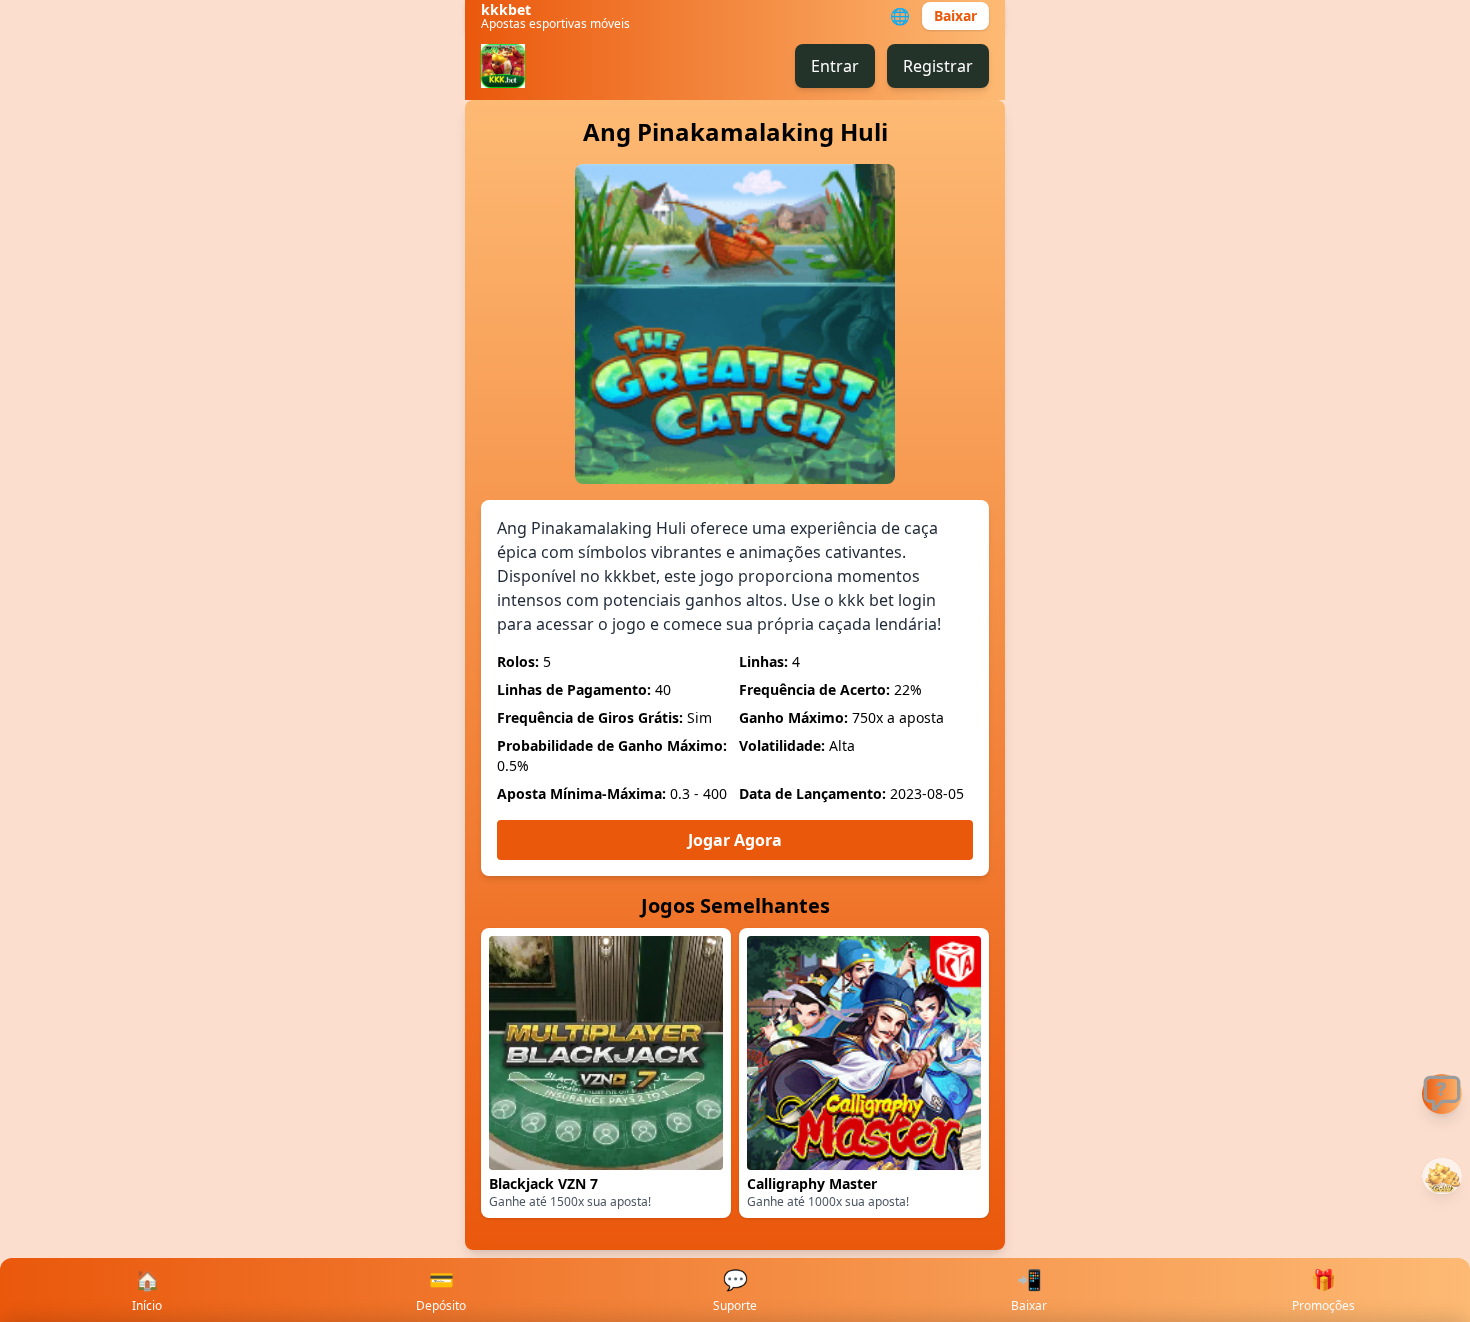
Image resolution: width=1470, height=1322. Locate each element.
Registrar (938, 66)
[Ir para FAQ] (1442, 1094)
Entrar (835, 66)
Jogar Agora (735, 840)
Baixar (955, 15)
